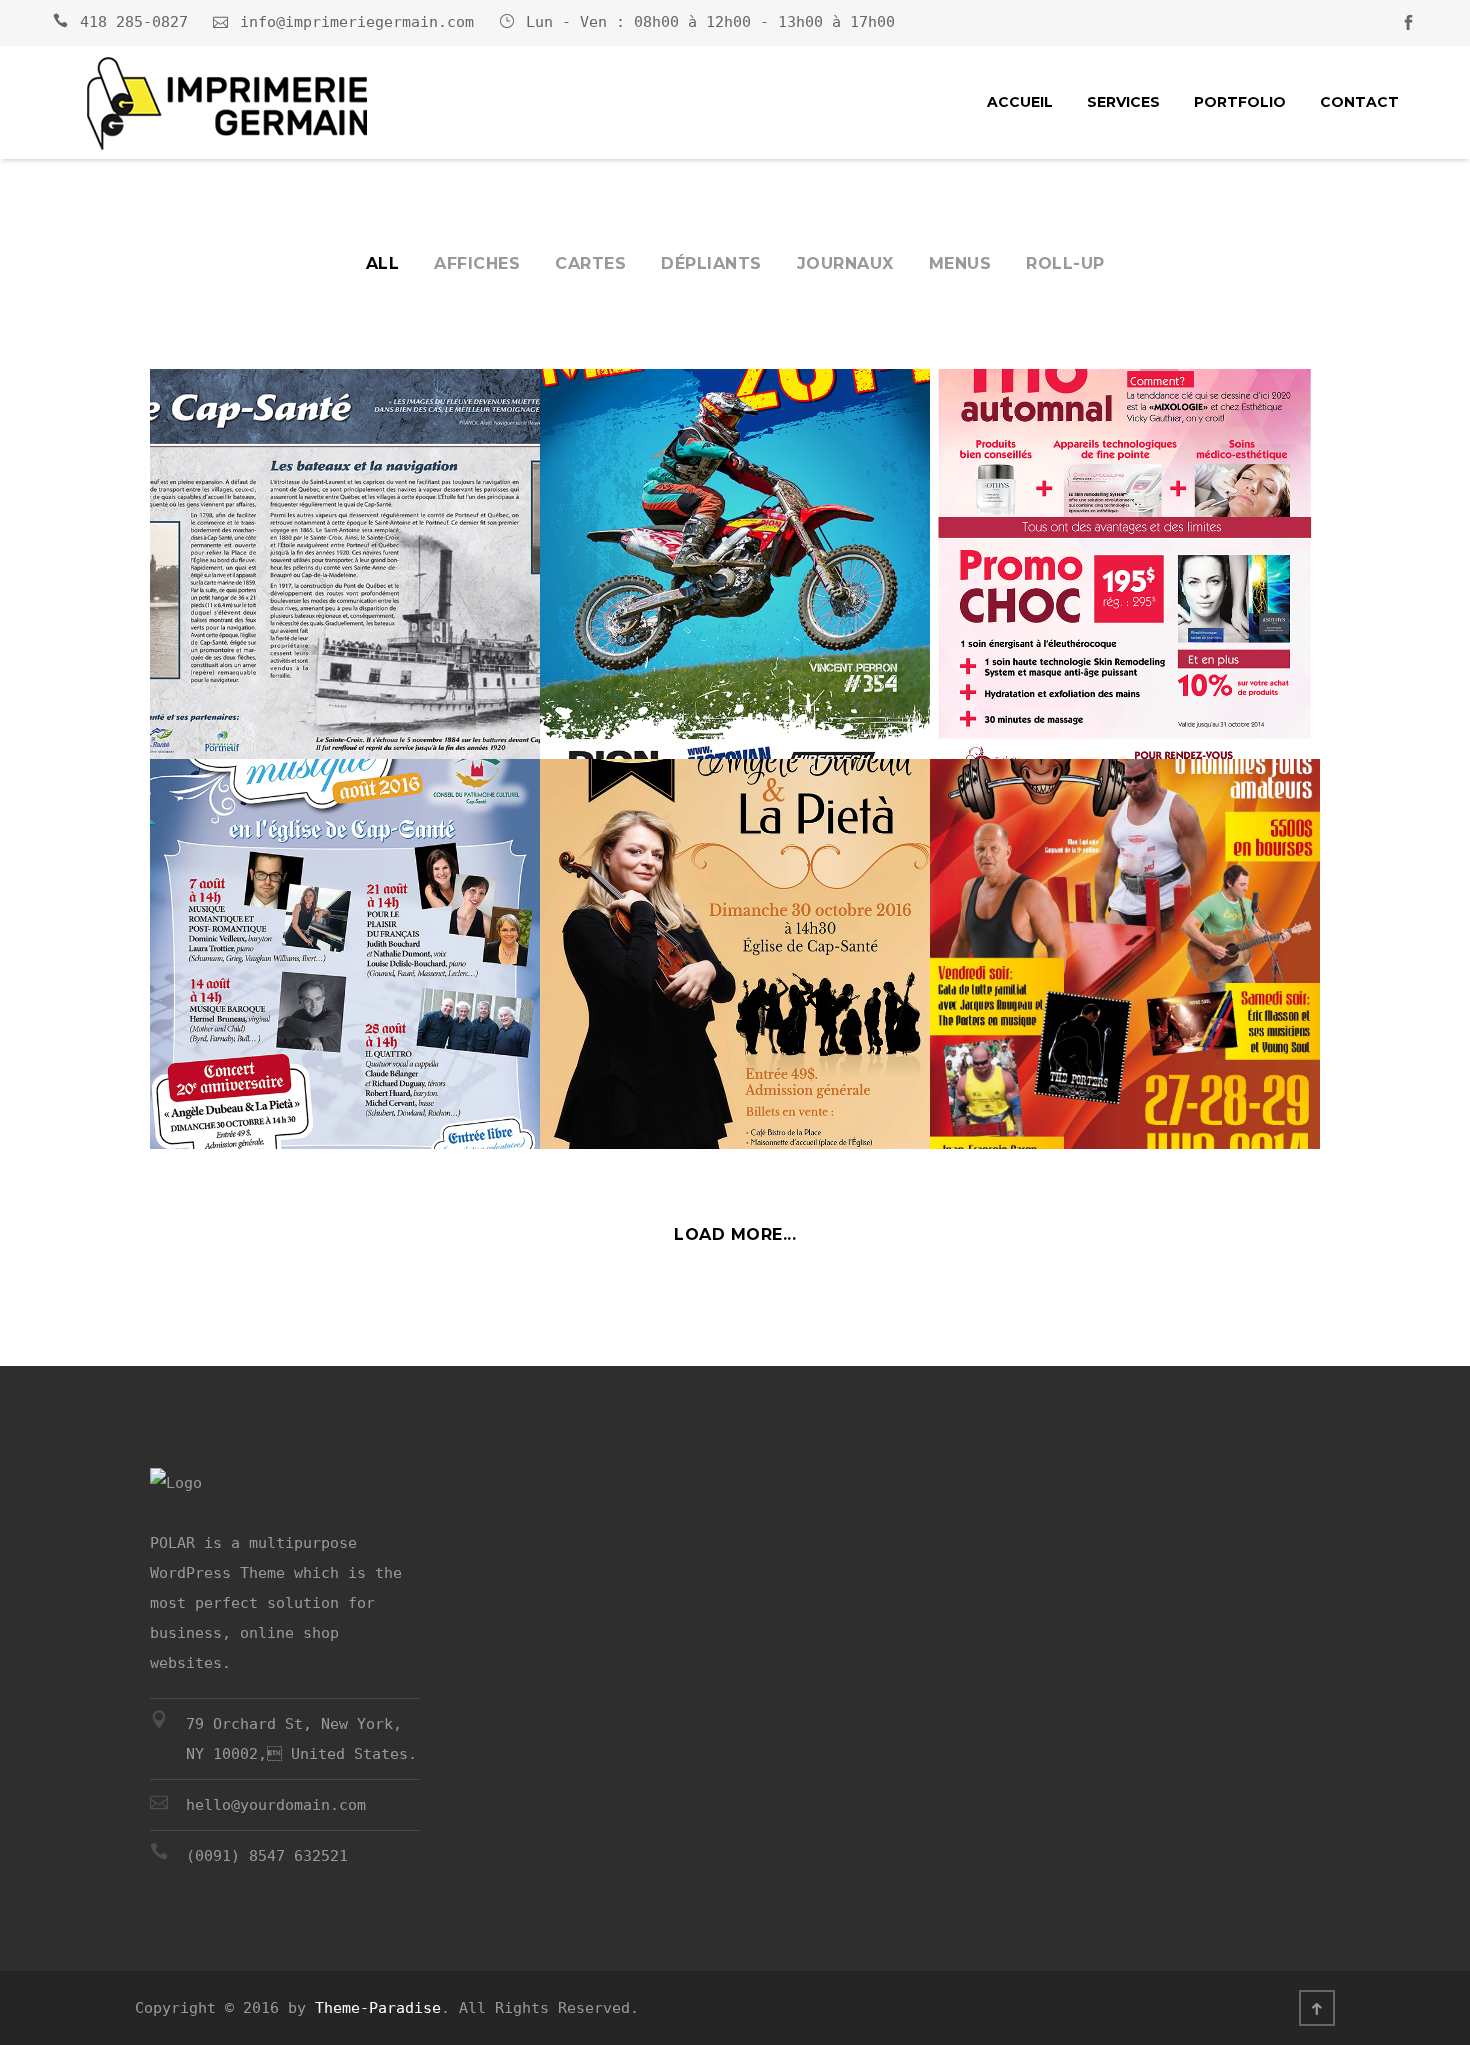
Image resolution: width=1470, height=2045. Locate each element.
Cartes (590, 263)
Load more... (735, 1234)
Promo (989, 687)
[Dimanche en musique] (345, 929)
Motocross (626, 687)
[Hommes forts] (1125, 929)
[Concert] (735, 929)
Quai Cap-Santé (256, 687)
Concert (608, 1077)
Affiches (477, 263)
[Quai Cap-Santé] (345, 539)
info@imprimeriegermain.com (357, 22)
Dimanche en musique (289, 1077)
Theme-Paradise (378, 2008)
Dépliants (711, 263)
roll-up (1065, 263)
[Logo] (227, 105)
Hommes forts (1032, 1077)
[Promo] (1125, 539)
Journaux (845, 263)
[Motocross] (735, 539)
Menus (960, 263)
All (383, 263)
